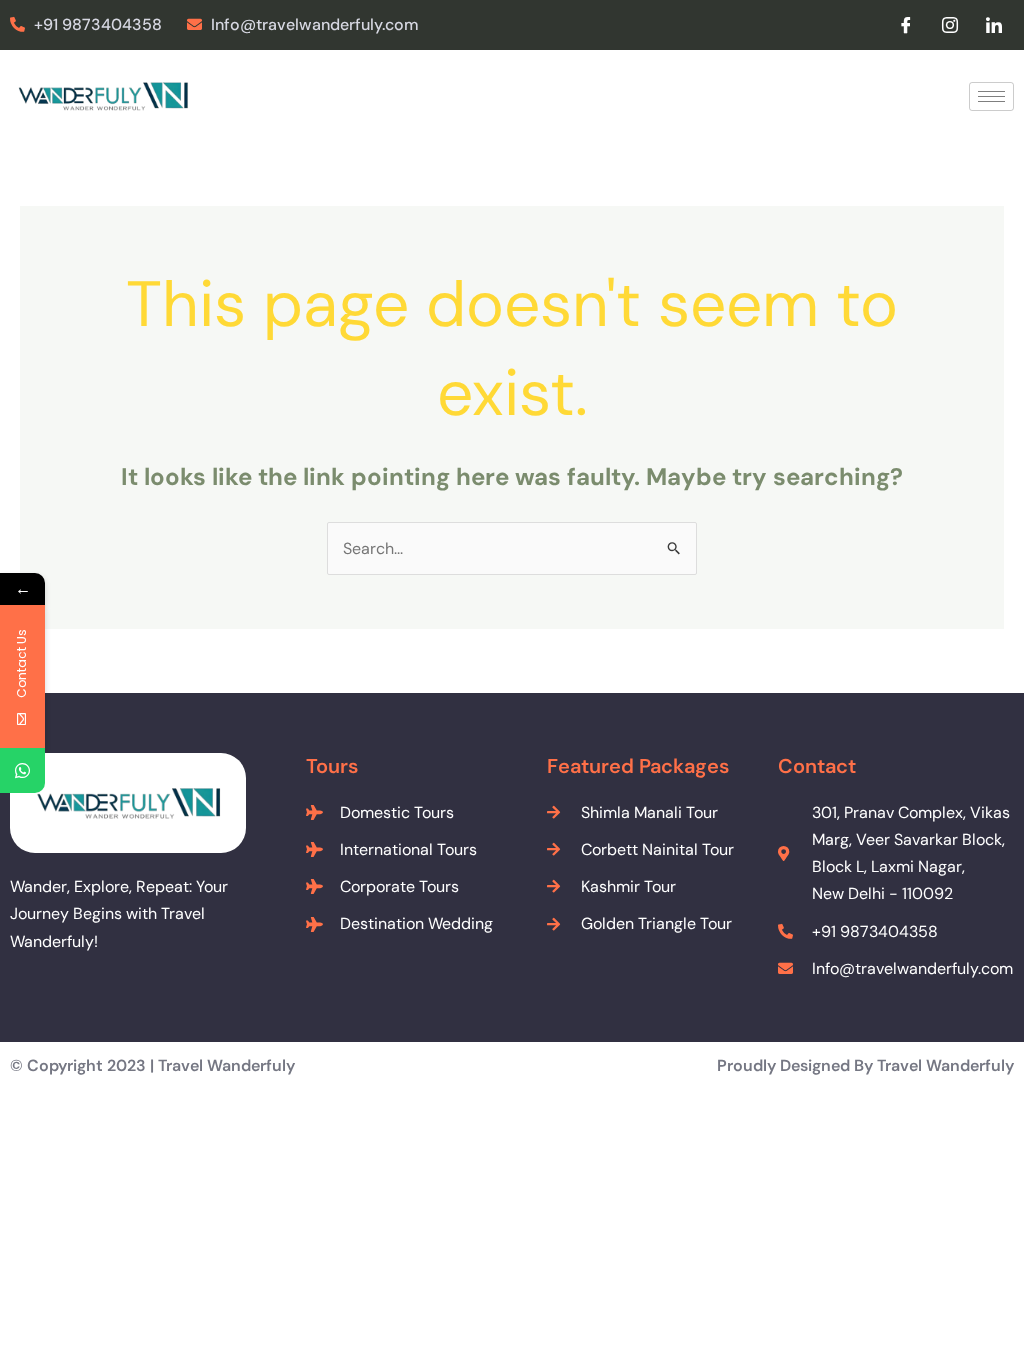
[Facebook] (906, 25)
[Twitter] (950, 25)
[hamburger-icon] (991, 96)
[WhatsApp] (22, 770)
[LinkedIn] (994, 25)
